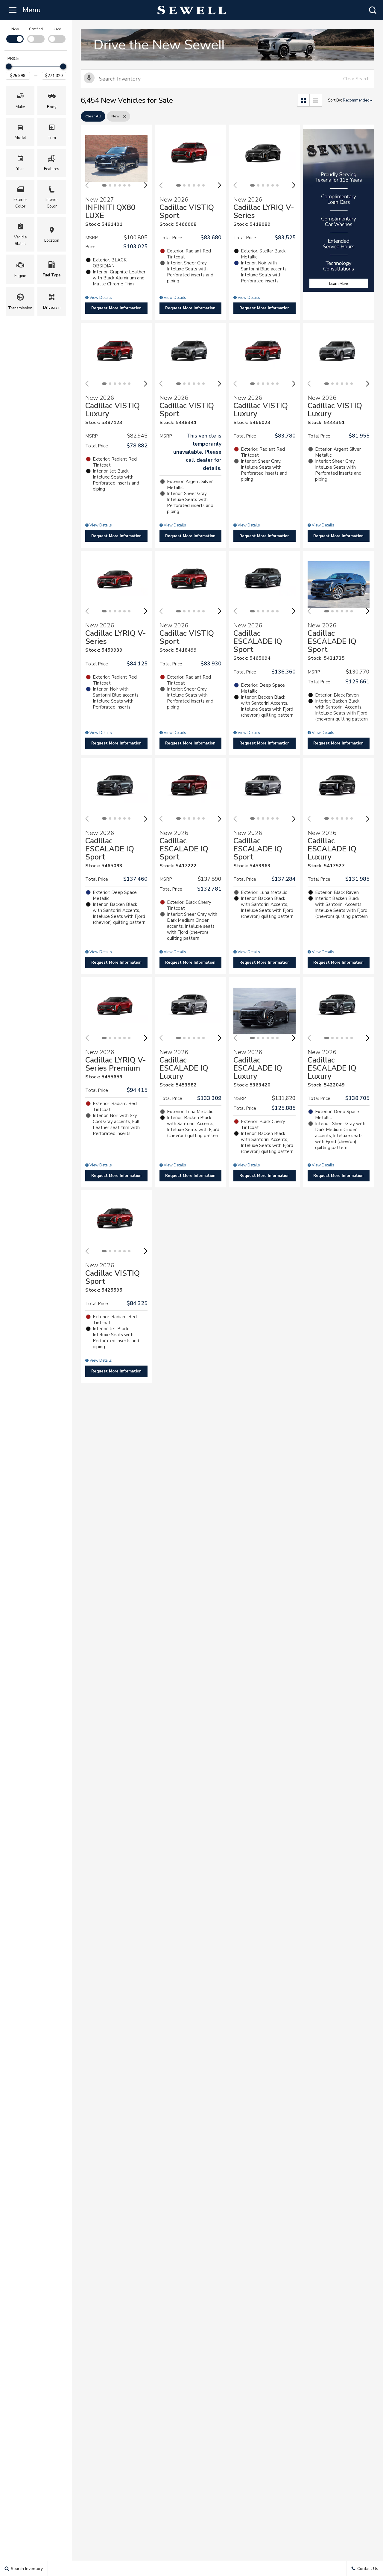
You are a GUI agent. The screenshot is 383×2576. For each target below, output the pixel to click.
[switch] (15, 34)
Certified (36, 29)
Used (57, 29)
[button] (373, 10)
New (15, 29)
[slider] (9, 66)
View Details (100, 298)
